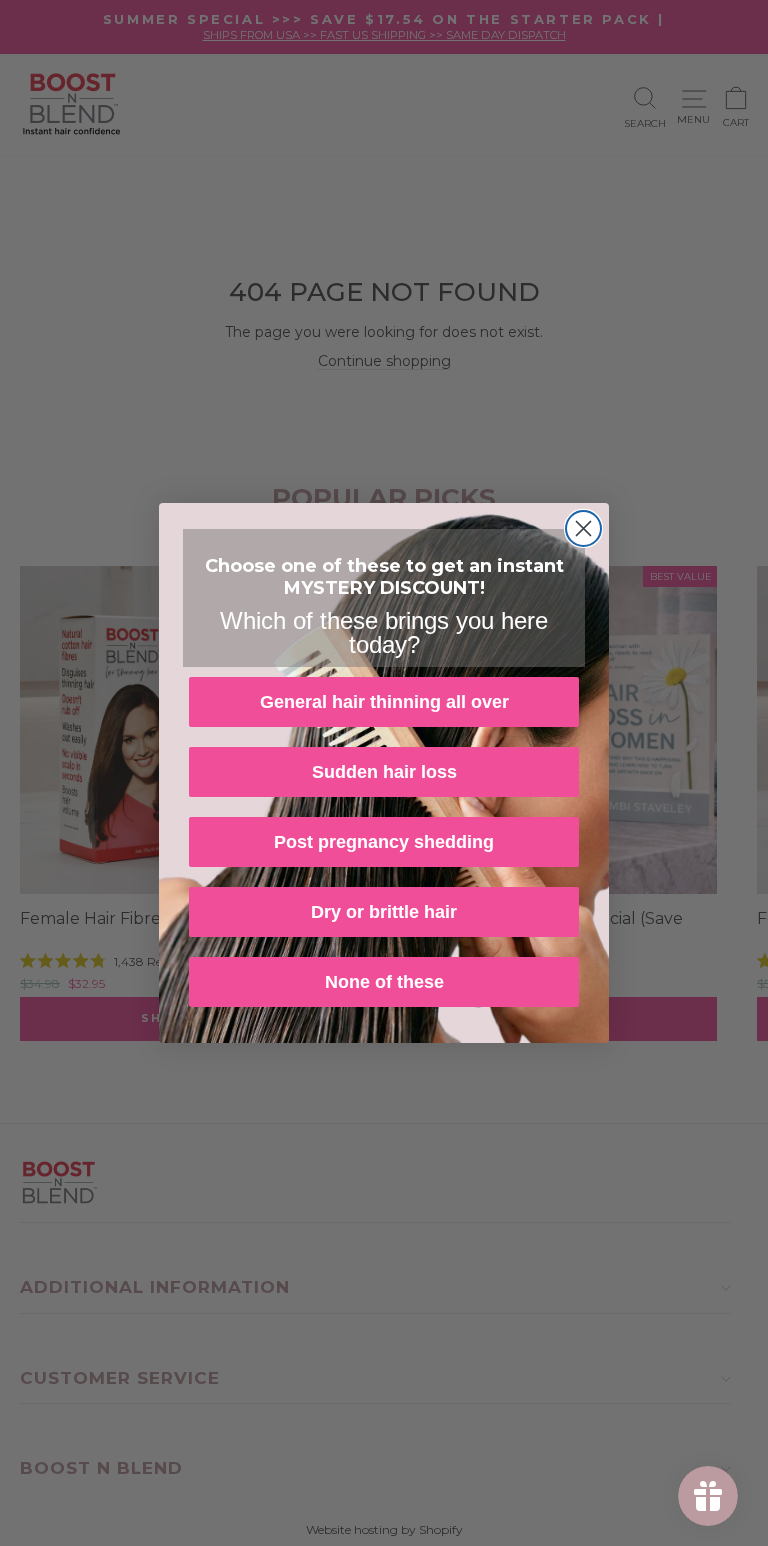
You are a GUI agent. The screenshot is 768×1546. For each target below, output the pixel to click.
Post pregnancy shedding (384, 842)
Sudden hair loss (384, 772)
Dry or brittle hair (384, 912)
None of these (384, 982)
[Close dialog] (583, 528)
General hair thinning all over (384, 702)
